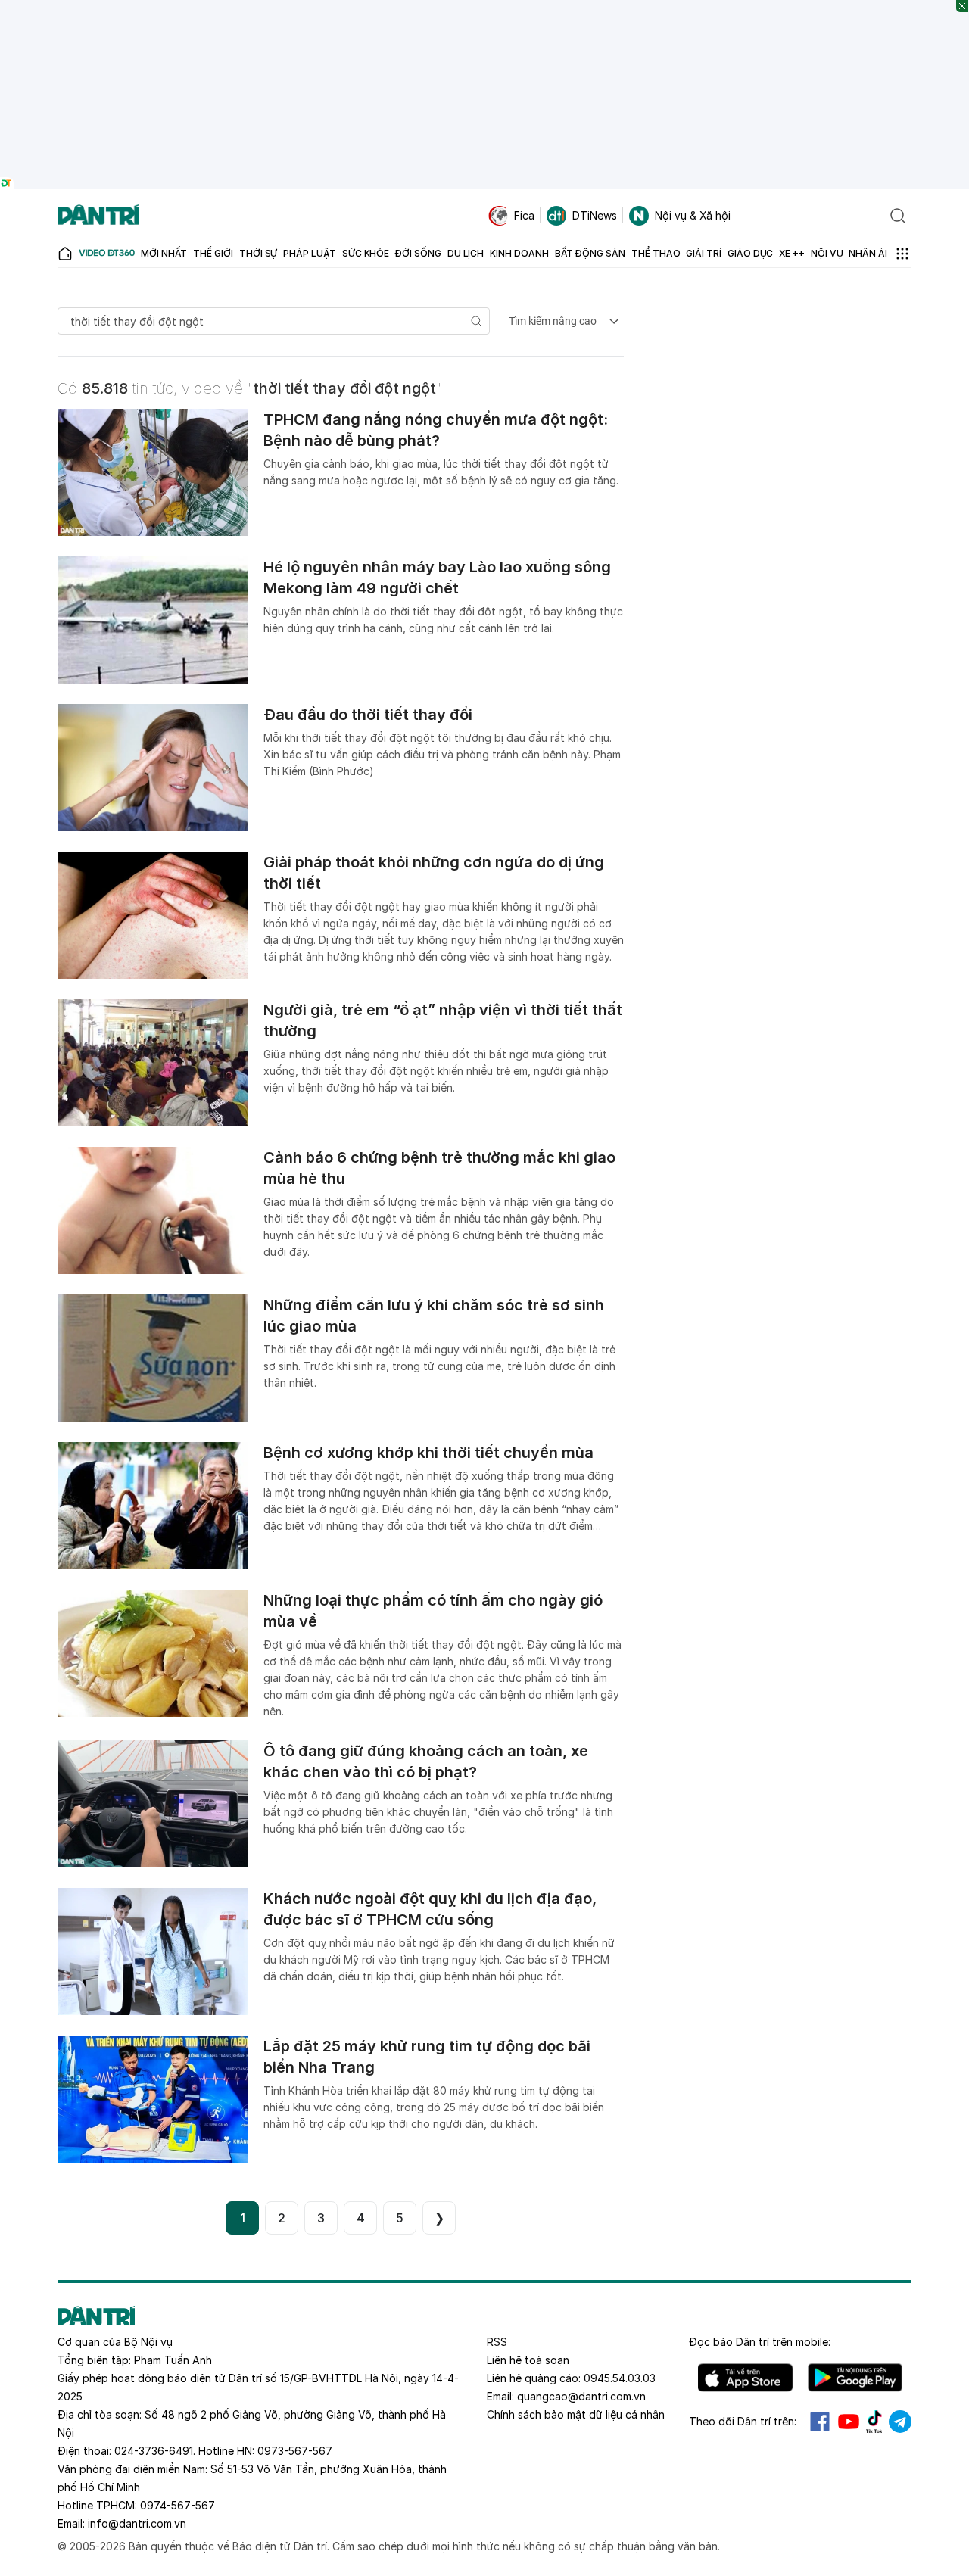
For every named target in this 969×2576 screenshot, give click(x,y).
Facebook (820, 2422)
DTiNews (595, 215)
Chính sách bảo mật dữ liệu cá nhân (576, 2414)
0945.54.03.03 (620, 2378)
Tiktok (874, 2422)
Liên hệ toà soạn (528, 2360)
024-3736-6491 (154, 2451)
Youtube (849, 2422)
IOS (745, 2378)
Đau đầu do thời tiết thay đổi (368, 715)
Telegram (900, 2422)
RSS (497, 2342)
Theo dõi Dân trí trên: (743, 2421)
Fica (524, 215)
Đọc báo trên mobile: (760, 2342)
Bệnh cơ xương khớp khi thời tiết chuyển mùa (428, 1453)
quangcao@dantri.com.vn (581, 2396)
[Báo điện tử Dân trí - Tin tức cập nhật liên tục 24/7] (98, 216)
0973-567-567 (295, 2451)
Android (855, 2378)
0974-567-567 (178, 2505)
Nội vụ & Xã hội (693, 215)
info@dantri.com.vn (137, 2523)
